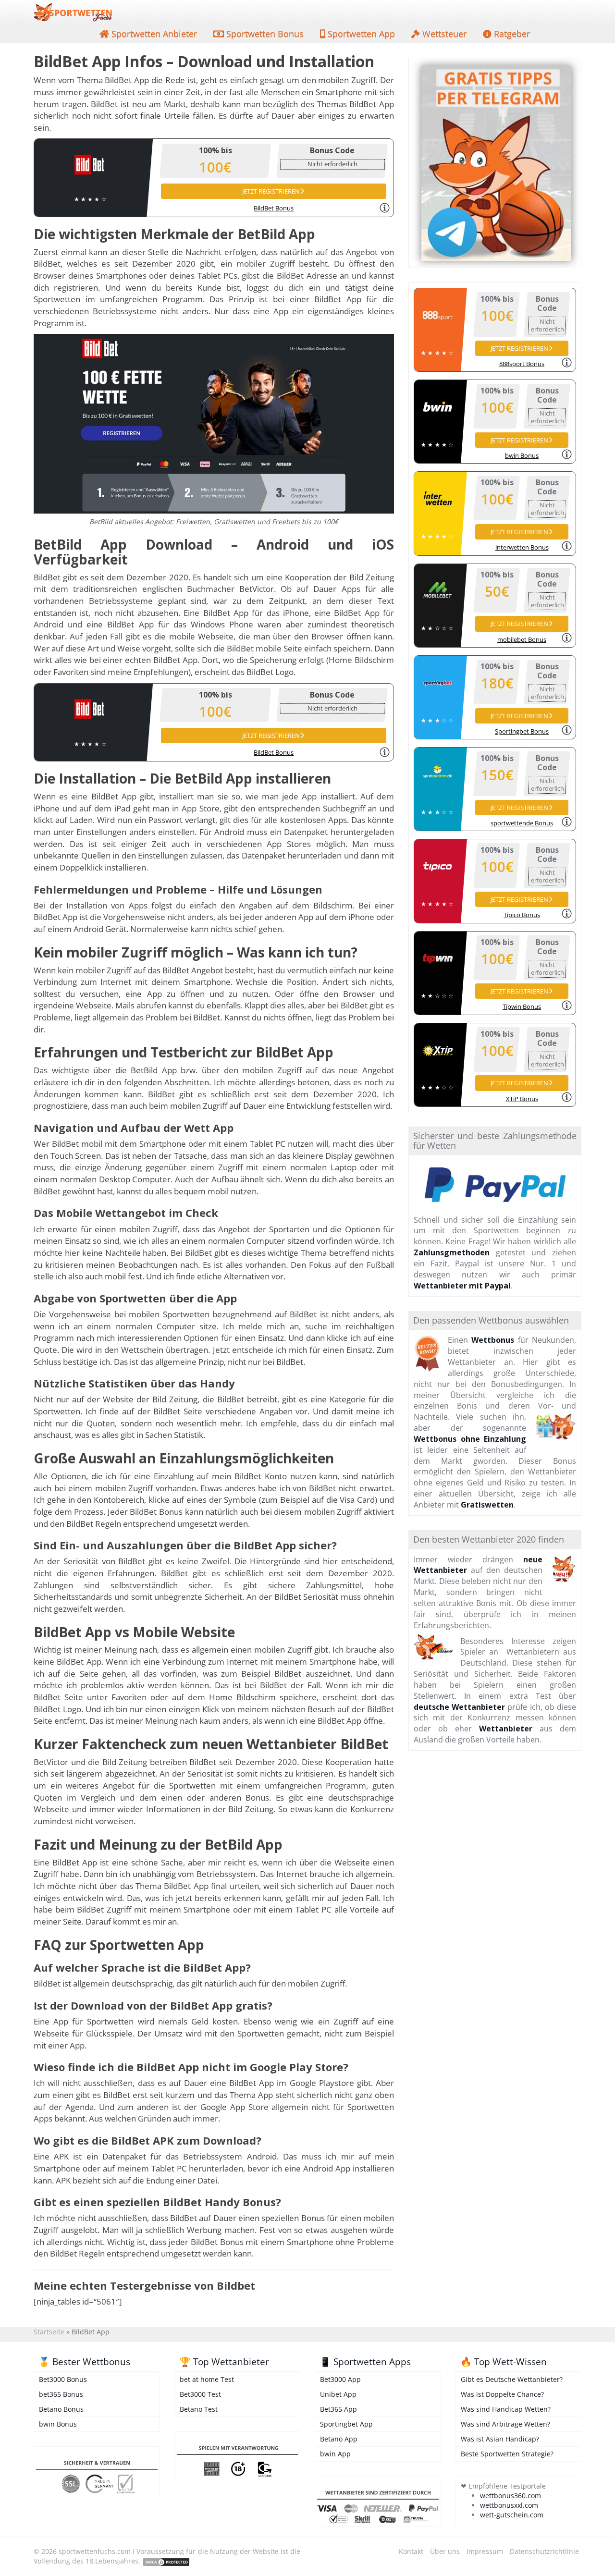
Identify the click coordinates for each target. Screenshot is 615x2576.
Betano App (339, 2439)
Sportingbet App (346, 2424)
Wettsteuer (443, 34)
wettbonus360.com (510, 2496)
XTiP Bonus (522, 1099)
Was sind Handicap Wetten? (506, 2409)
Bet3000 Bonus (63, 2379)
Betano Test (199, 2409)
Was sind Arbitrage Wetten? (505, 2424)
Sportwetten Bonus (264, 34)
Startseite (49, 2332)
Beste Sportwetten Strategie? (507, 2454)
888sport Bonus (522, 364)
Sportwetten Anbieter (153, 34)
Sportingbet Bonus (522, 731)
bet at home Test (207, 2379)
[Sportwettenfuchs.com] (73, 12)
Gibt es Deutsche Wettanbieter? (512, 2379)
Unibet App (338, 2394)
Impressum (485, 2551)
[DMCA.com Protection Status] (166, 2561)
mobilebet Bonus (522, 639)
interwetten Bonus (522, 547)
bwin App (335, 2454)
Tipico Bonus (522, 915)
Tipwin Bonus (522, 1006)
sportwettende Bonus (522, 823)
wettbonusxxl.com (509, 2505)
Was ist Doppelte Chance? (502, 2394)
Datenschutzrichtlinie (544, 2551)
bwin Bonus (522, 455)
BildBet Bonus (274, 208)
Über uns (445, 2551)
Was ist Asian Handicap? (500, 2439)
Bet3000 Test (200, 2394)
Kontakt (411, 2551)
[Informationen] (385, 208)
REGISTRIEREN (271, 191)
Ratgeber (511, 34)
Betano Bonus (61, 2409)
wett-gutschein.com (512, 2515)
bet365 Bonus (61, 2394)
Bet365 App (338, 2409)
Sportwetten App (360, 34)
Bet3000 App (340, 2379)
